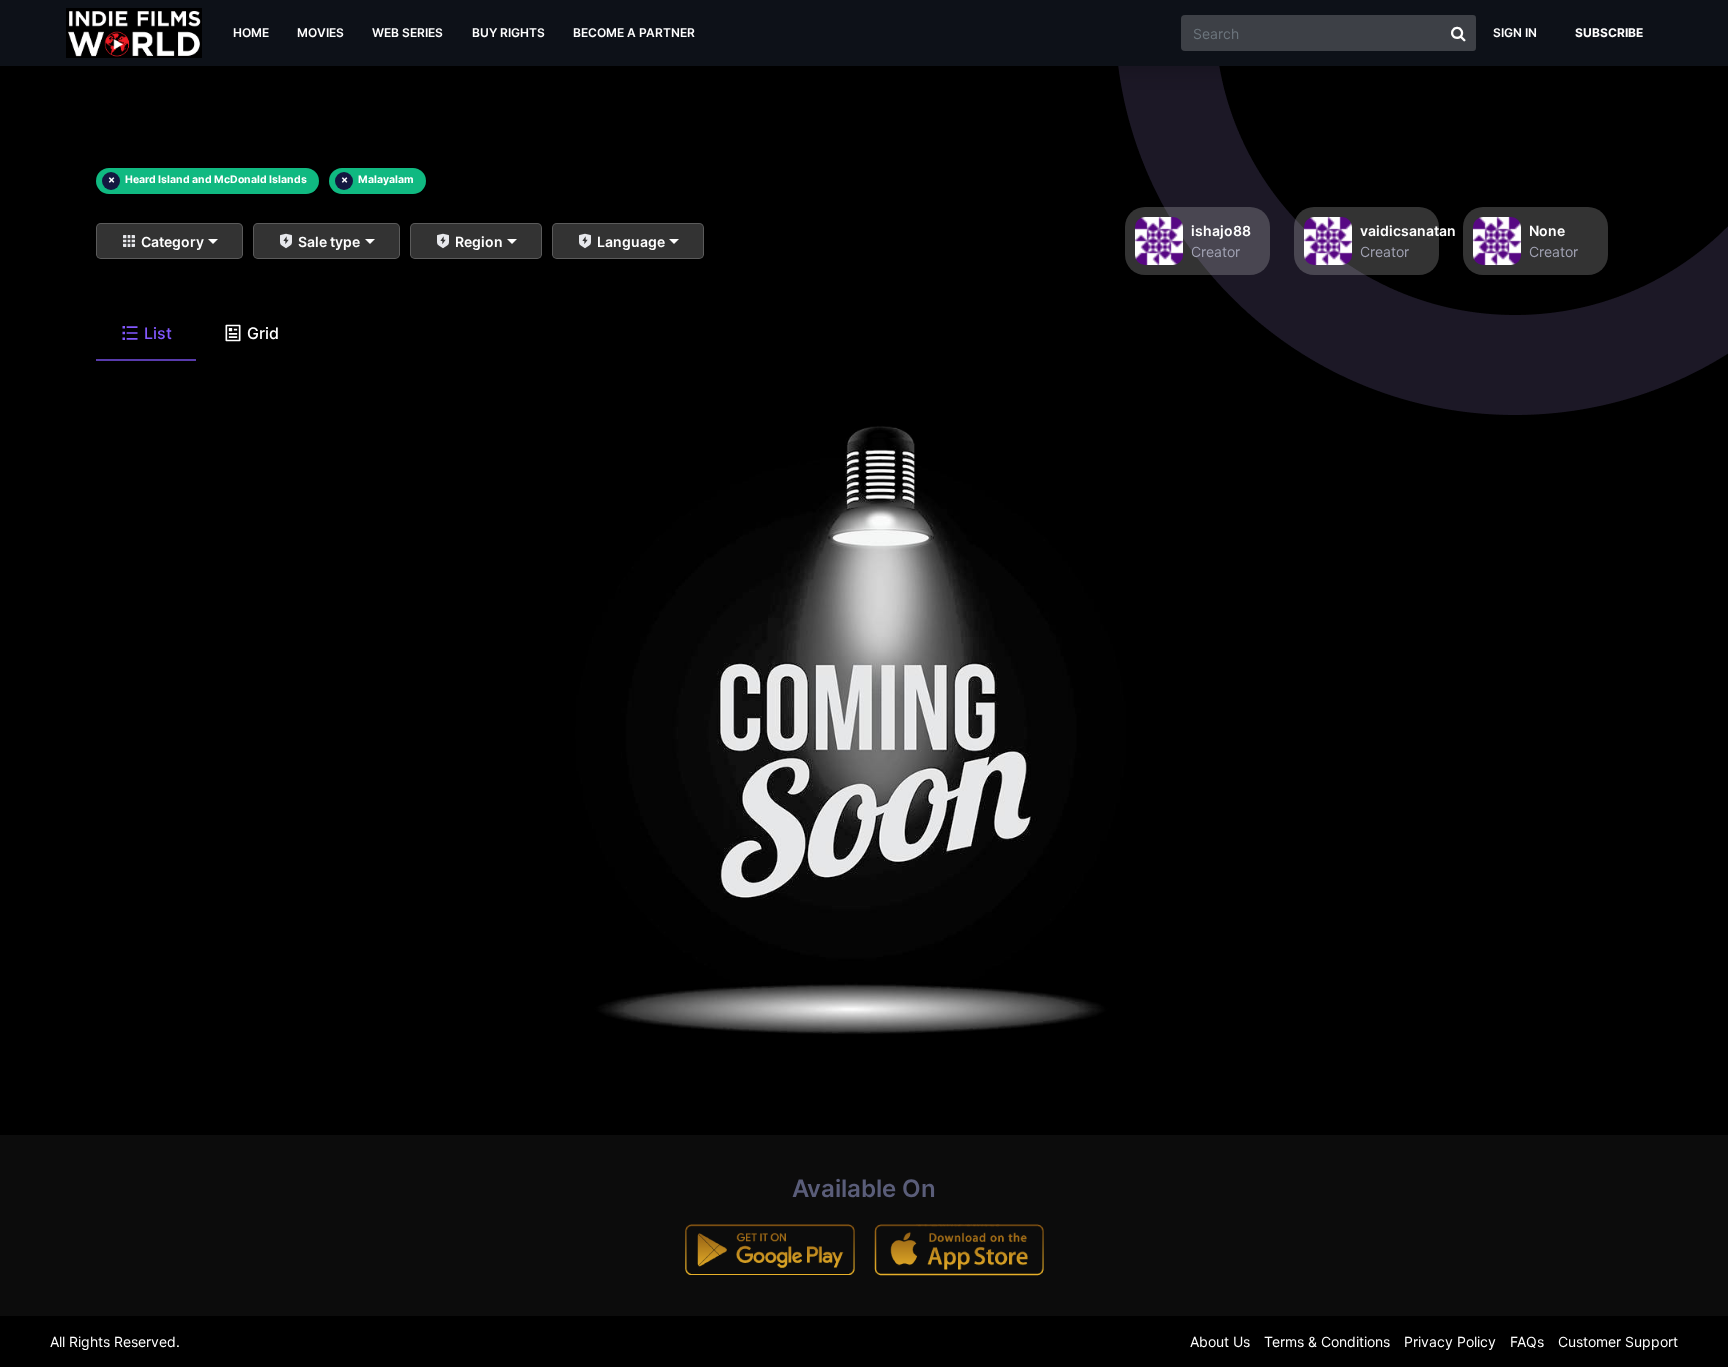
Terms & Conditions (1327, 1341)
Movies (320, 32)
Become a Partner (634, 32)
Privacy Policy (1450, 1341)
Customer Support (1618, 1341)
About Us (1220, 1341)
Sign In (1515, 32)
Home (251, 32)
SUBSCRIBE (1609, 32)
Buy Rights (508, 32)
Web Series (407, 32)
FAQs (1527, 1341)
